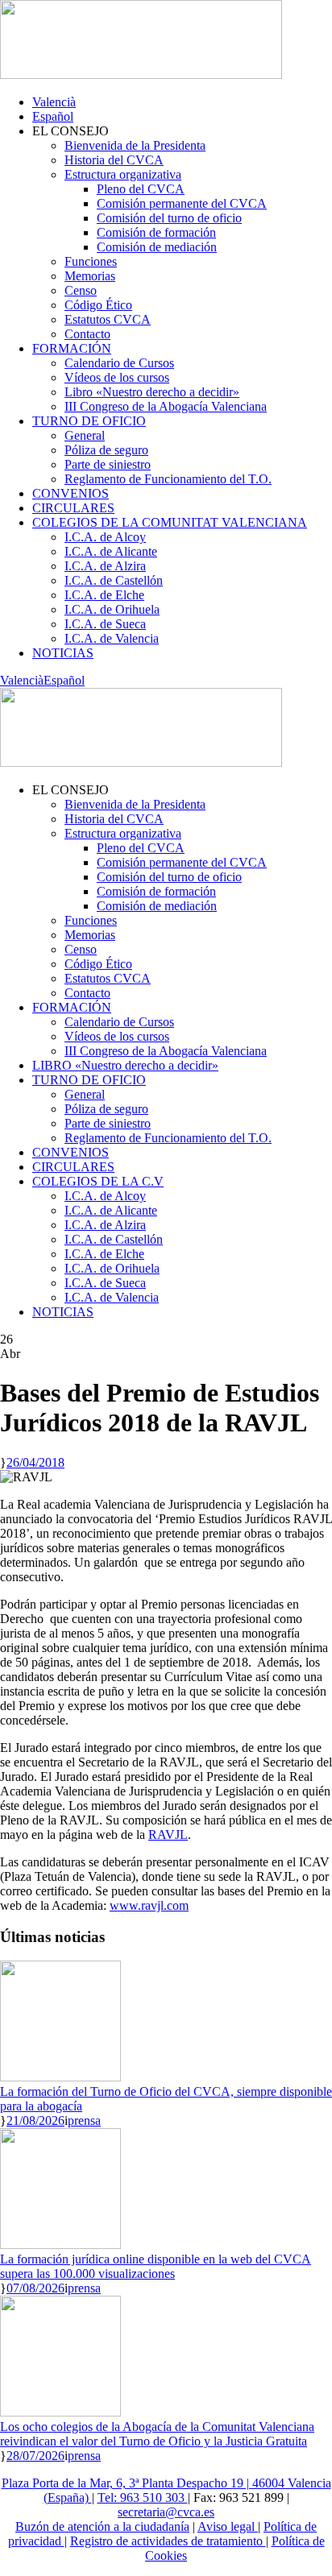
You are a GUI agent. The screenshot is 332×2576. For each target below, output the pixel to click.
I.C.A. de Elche (104, 595)
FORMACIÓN (72, 348)
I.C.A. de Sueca (105, 624)
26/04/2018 (35, 1462)
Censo (81, 290)
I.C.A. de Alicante (111, 551)
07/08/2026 (35, 2288)
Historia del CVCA (114, 160)
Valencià (54, 102)
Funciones (91, 261)
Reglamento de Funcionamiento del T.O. (168, 479)
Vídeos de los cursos (117, 377)
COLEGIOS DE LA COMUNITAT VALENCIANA (170, 522)
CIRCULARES (73, 508)
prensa (84, 2120)
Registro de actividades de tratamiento (168, 2541)
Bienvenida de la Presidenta (135, 145)
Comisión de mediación (157, 247)
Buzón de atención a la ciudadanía (102, 2526)
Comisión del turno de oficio (169, 218)
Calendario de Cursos (119, 363)
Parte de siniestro (108, 464)
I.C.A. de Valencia (112, 638)
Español (53, 116)
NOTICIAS (63, 653)
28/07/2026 (35, 2456)
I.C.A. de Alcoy (105, 537)
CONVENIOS (71, 493)
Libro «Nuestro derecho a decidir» (152, 392)
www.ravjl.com (149, 1905)
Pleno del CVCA (141, 189)
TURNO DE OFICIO (89, 421)
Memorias (90, 276)
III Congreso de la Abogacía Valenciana (166, 406)
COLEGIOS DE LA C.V (98, 1181)
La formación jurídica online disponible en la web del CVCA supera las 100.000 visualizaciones (156, 2266)
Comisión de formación (156, 232)
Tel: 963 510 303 (143, 2497)
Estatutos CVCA (108, 319)
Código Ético (98, 305)
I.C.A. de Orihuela (112, 609)
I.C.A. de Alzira (105, 566)
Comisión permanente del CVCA (182, 203)
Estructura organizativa (123, 174)
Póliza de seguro (106, 450)
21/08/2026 (35, 2120)
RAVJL (168, 1835)
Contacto (87, 334)
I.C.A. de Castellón (114, 580)
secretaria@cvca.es (166, 2512)
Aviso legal (228, 2526)
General (85, 435)
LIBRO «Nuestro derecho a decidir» (125, 1065)
